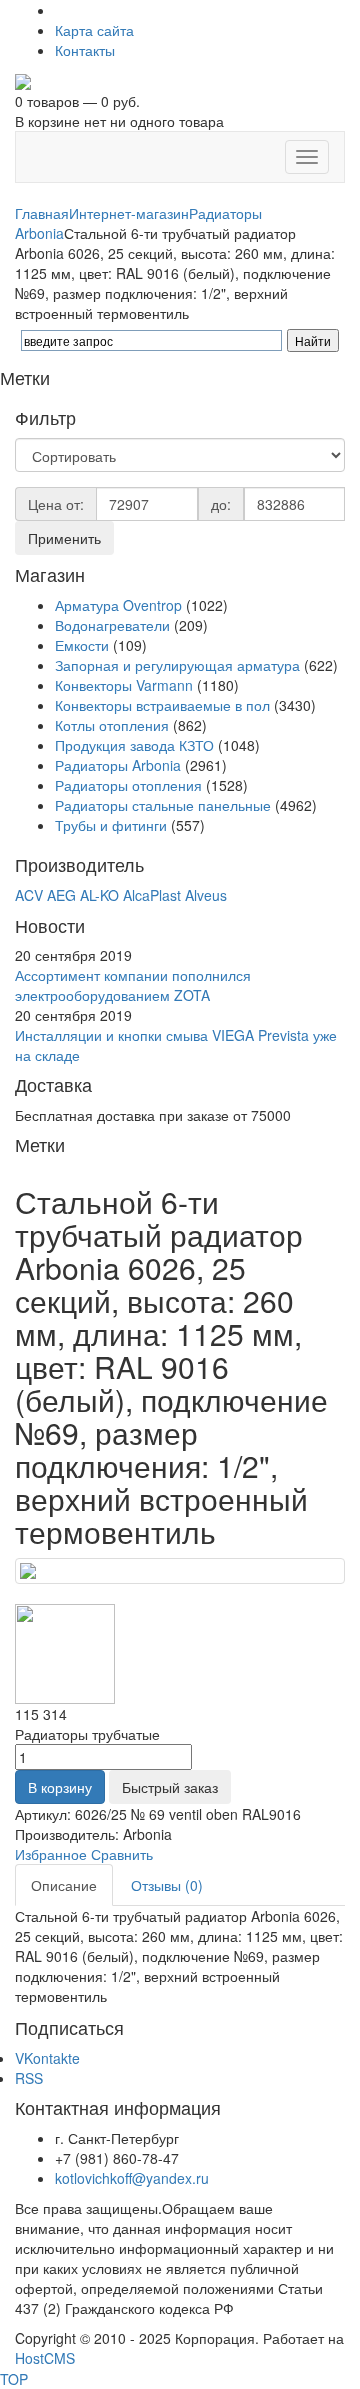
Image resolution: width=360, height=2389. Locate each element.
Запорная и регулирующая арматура (177, 665)
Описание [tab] (64, 1885)
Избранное (51, 1854)
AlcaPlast (152, 895)
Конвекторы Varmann (124, 685)
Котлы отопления (112, 725)
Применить (64, 538)
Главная (42, 213)
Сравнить (122, 1854)
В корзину (60, 1787)
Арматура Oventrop (118, 605)
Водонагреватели (112, 625)
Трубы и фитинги (113, 825)
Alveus (206, 895)
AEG (61, 895)
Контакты (85, 50)
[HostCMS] (23, 80)
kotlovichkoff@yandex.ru (132, 2178)
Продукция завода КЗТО (134, 745)
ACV (29, 895)
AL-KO (99, 895)
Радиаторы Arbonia (118, 765)
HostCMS (45, 2358)
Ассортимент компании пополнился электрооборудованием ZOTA (133, 985)
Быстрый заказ (170, 1787)
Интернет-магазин (129, 213)
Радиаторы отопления (128, 785)
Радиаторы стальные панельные (163, 805)
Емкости (82, 645)
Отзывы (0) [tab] (167, 1885)
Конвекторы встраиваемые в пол (162, 705)
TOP (14, 2379)
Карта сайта (94, 30)
